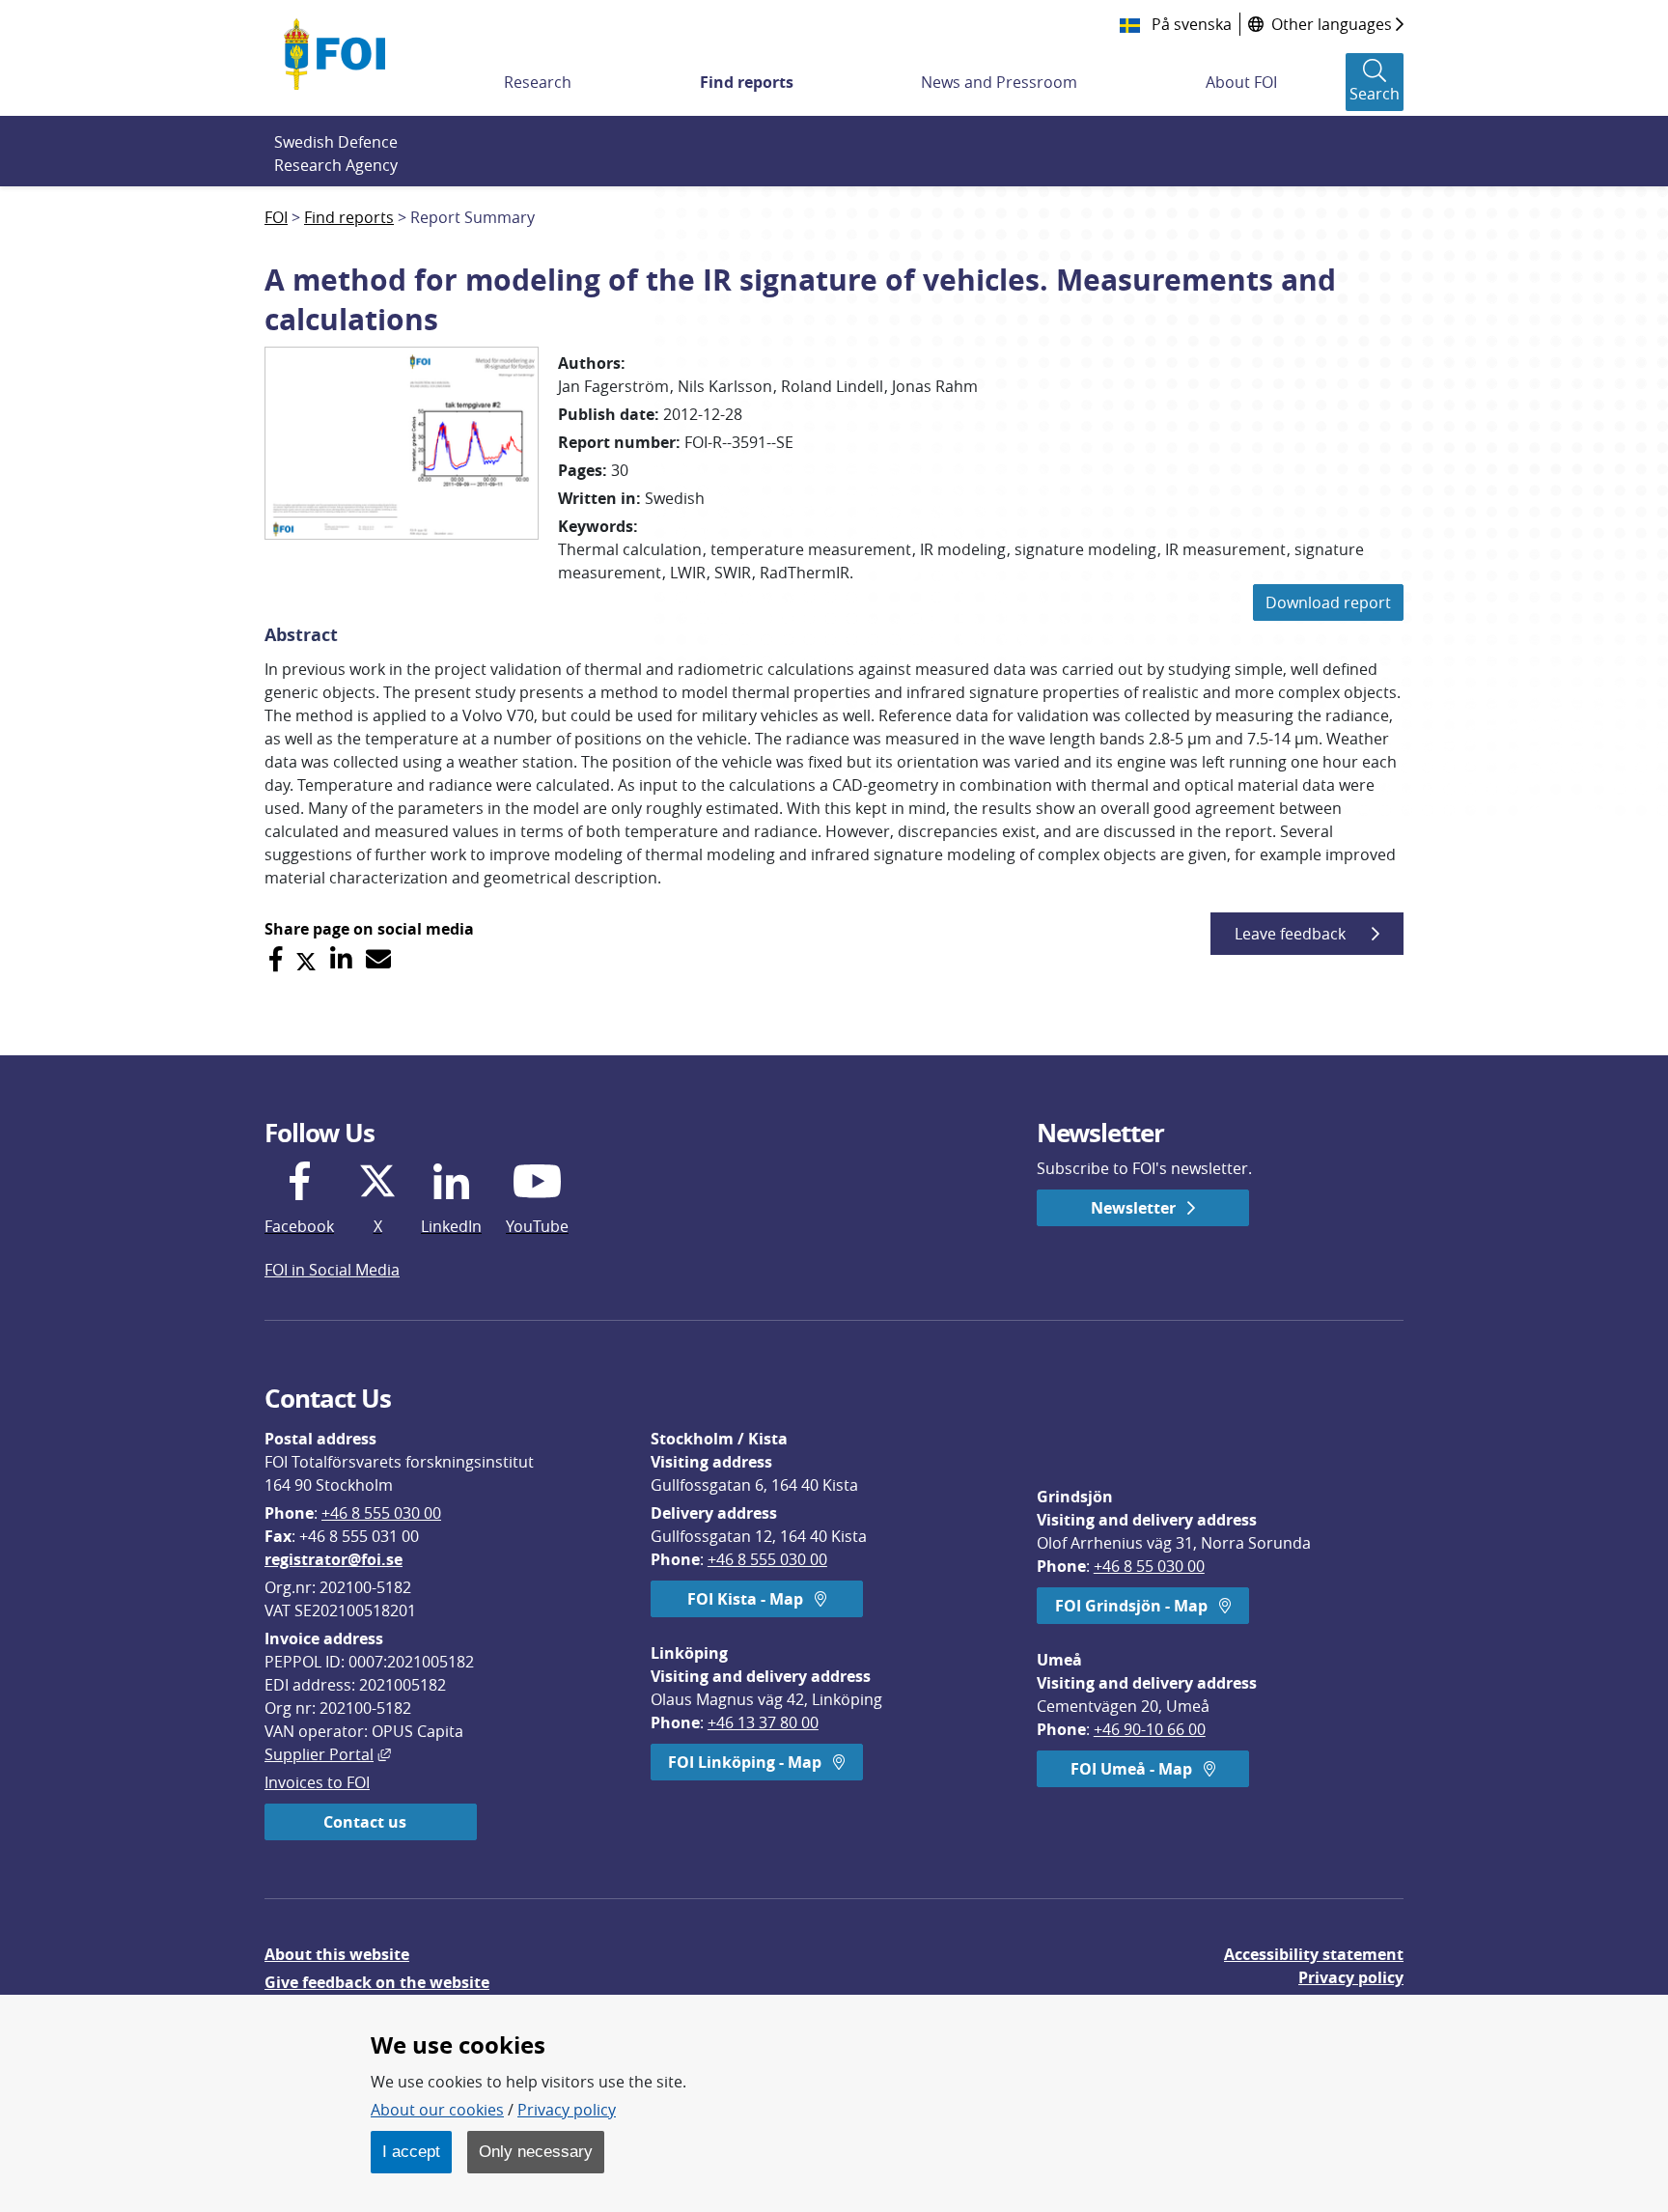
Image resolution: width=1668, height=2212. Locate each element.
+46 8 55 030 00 (1149, 1566)
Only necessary (536, 2151)
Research (538, 82)
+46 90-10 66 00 (1150, 1729)
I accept (411, 2151)
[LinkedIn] (341, 959)
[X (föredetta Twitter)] (306, 959)
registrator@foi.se (334, 1559)
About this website (337, 1954)
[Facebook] (276, 959)
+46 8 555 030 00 (381, 1513)
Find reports (747, 82)
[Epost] (378, 959)
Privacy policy (1351, 1977)
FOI (276, 217)
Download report (1328, 602)
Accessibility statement (1314, 1954)
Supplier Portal (328, 1754)
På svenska (1190, 24)
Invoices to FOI (317, 1782)
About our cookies (437, 2110)
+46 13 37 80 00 (763, 1722)
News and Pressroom (999, 82)
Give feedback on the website (377, 1982)
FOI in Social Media (332, 1270)
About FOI (1241, 82)
